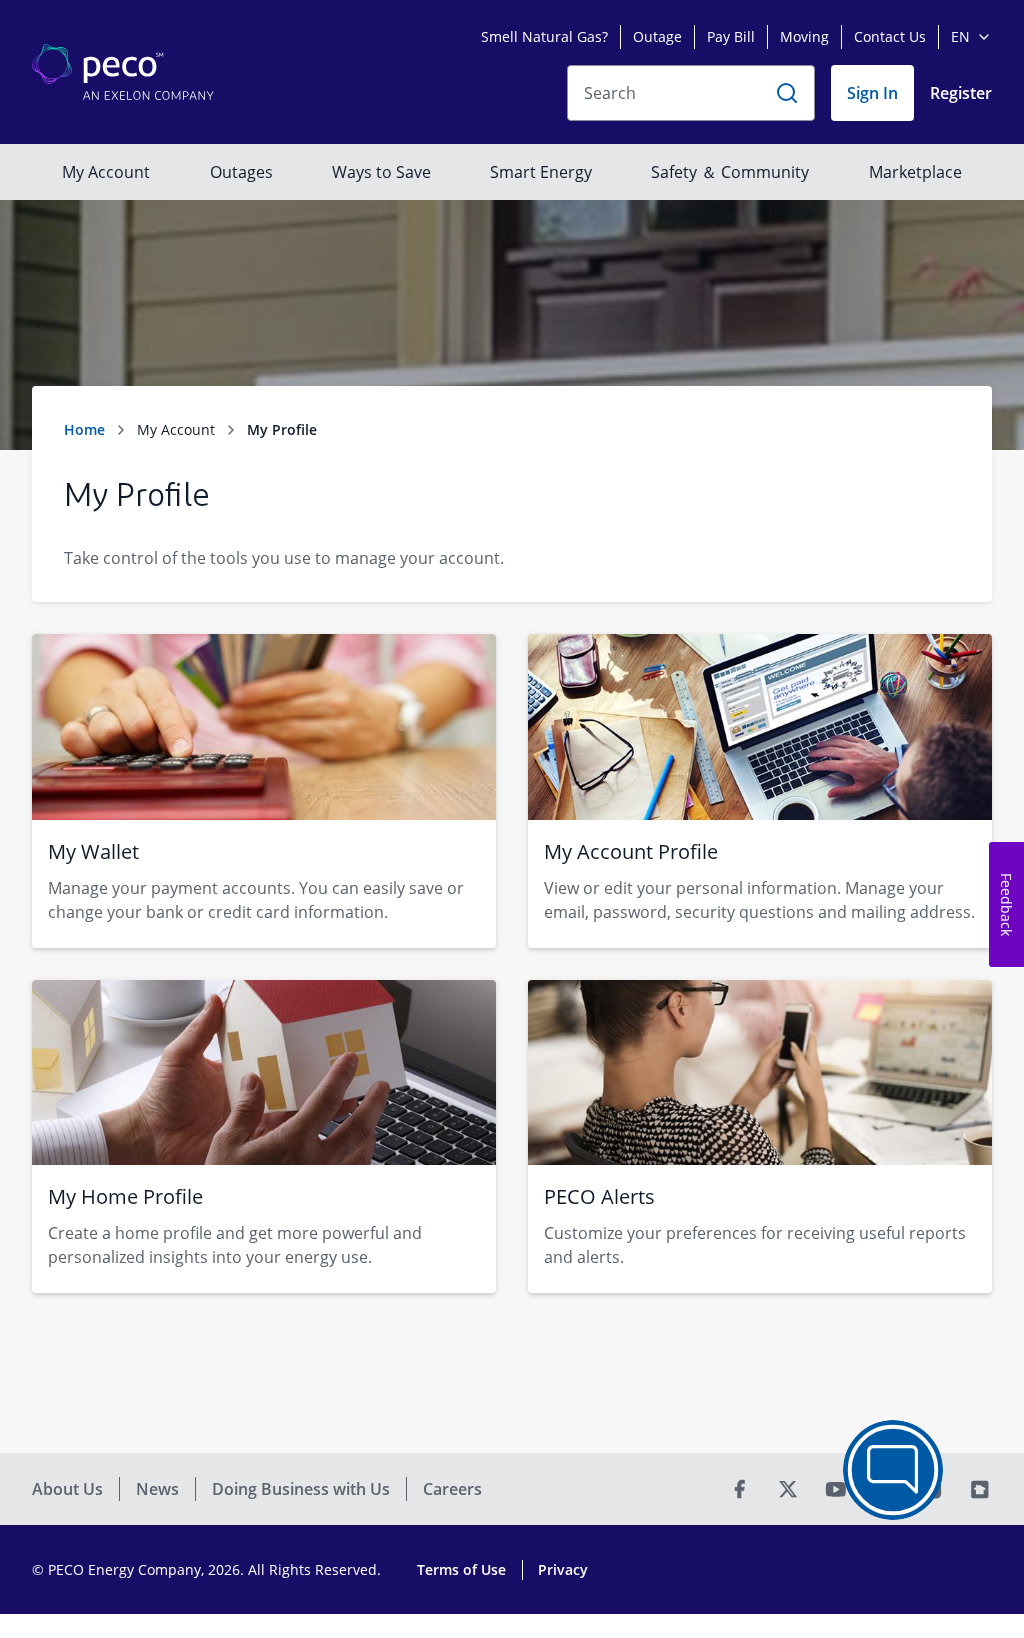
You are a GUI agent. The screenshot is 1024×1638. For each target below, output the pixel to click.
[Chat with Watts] (893, 1470)
